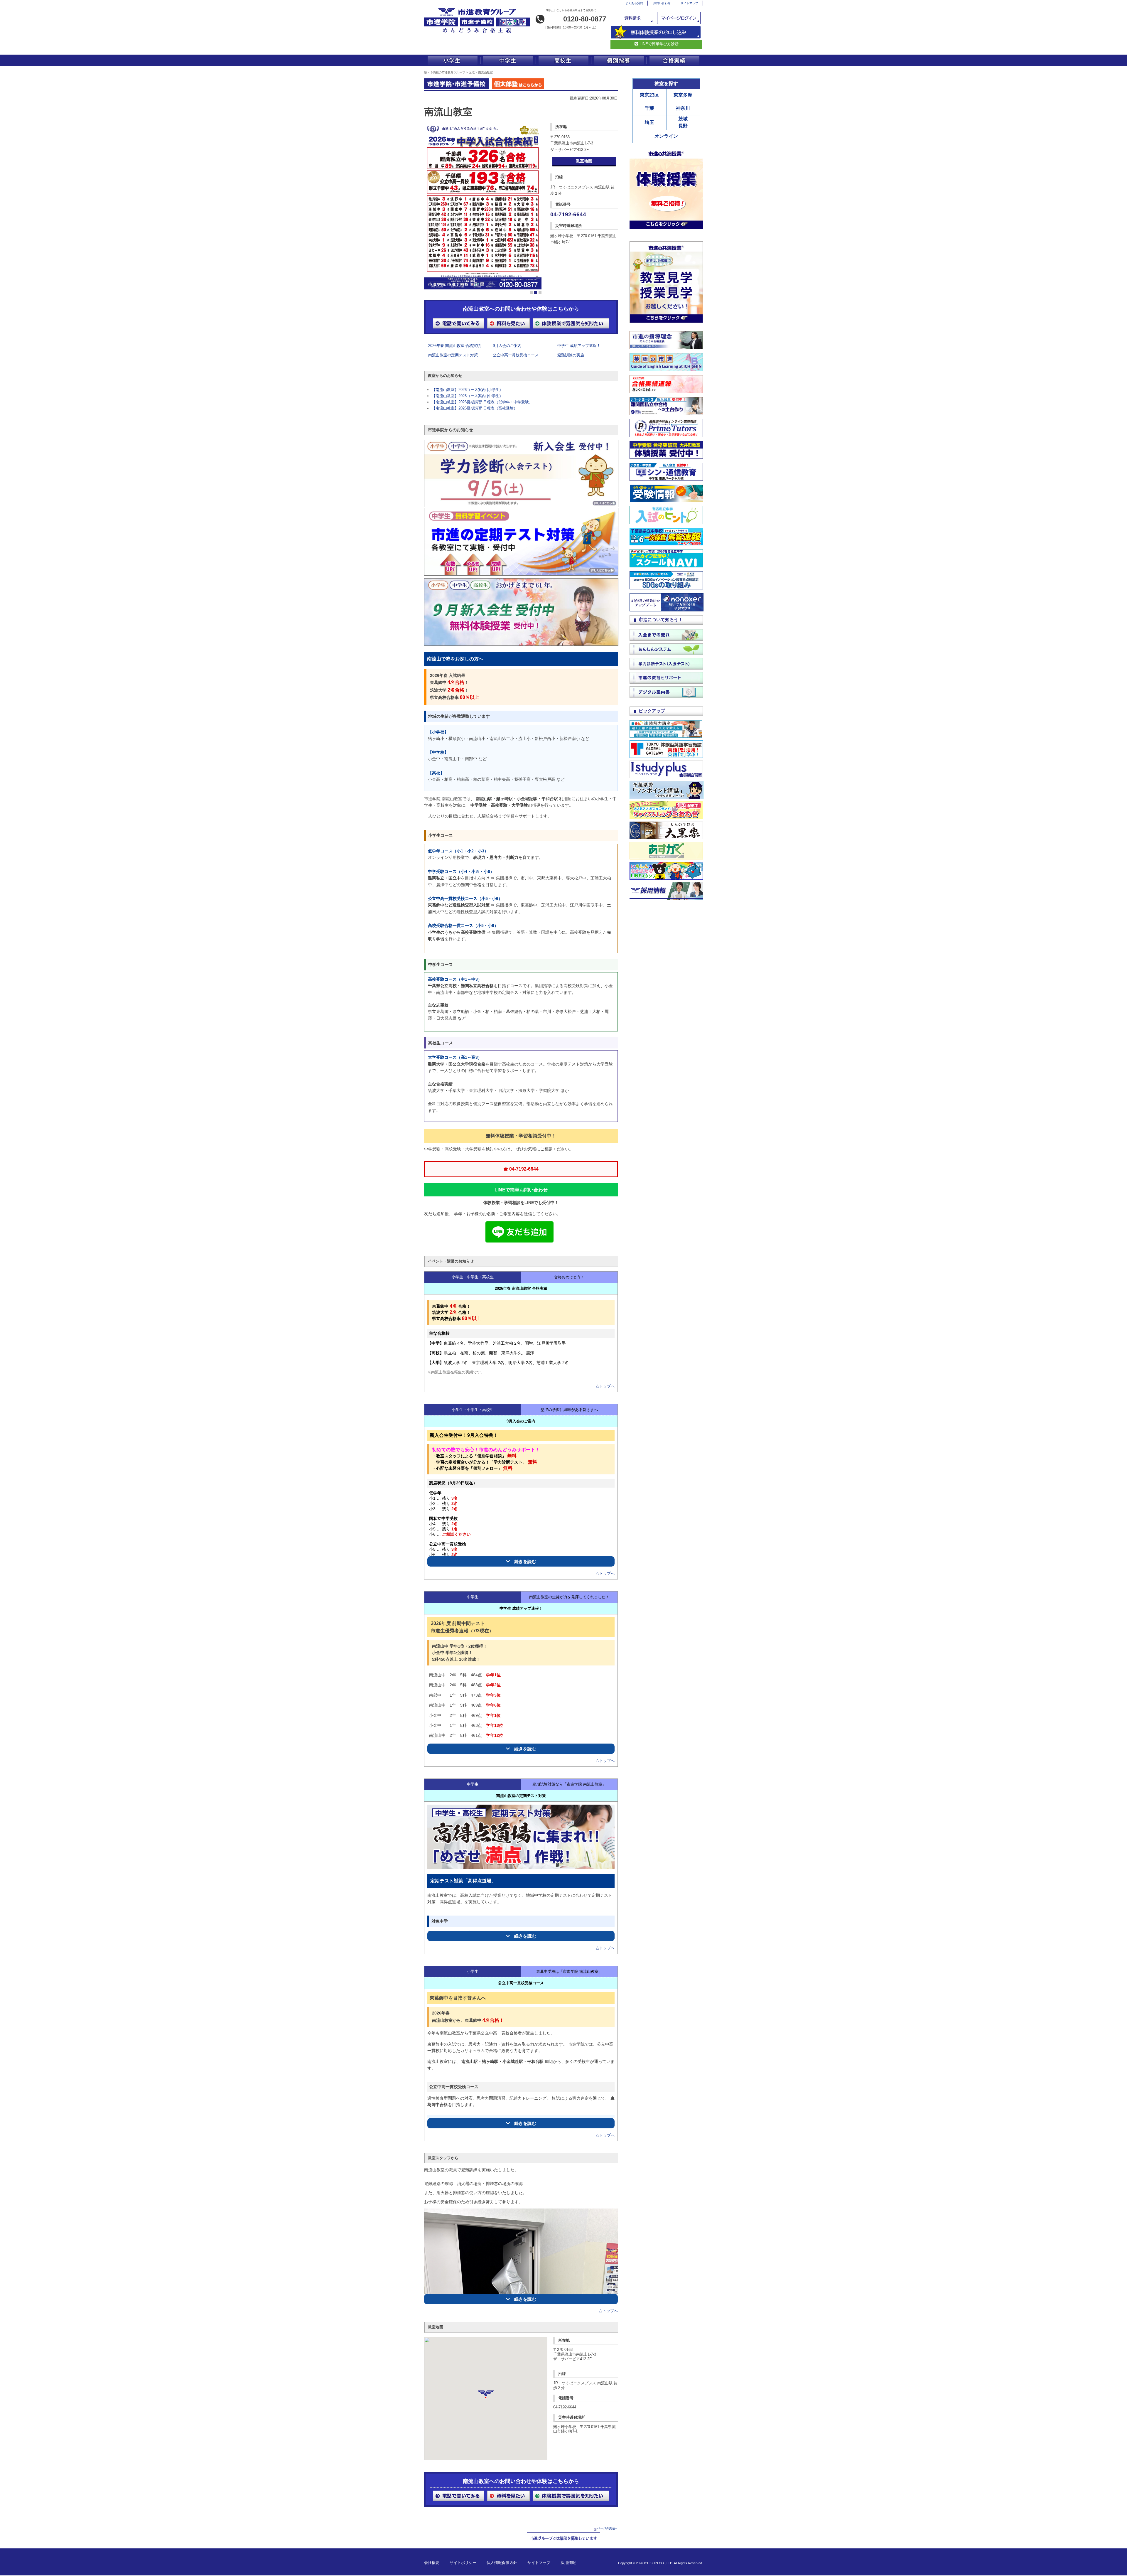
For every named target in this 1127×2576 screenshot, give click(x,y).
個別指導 (619, 60)
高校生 (563, 60)
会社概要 (432, 2563)
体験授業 (656, 32)
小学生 (452, 60)
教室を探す (666, 84)
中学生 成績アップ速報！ (579, 346)
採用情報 (568, 2563)
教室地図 (584, 161)
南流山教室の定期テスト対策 (453, 355)
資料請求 (633, 18)
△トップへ (605, 1386)
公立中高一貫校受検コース (516, 355)
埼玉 (649, 122)
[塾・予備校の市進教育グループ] (477, 33)
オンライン (666, 136)
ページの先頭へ (608, 2528)
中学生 (508, 60)
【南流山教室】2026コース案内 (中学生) (466, 396)
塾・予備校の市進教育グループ (445, 72)
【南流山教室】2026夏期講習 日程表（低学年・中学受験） (482, 402)
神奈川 (683, 108)
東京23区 (649, 95)
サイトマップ (689, 3)
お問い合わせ (662, 3)
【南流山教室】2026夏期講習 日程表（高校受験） (475, 408)
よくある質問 (634, 3)
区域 (472, 72)
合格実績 (675, 60)
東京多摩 (683, 95)
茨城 (683, 119)
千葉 (649, 108)
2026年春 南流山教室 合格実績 (454, 346)
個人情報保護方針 (502, 2563)
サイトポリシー (463, 2563)
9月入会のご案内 (507, 346)
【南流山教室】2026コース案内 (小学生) (466, 390)
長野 (683, 126)
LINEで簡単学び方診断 (659, 44)
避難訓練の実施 (571, 355)
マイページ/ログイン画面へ (679, 18)
